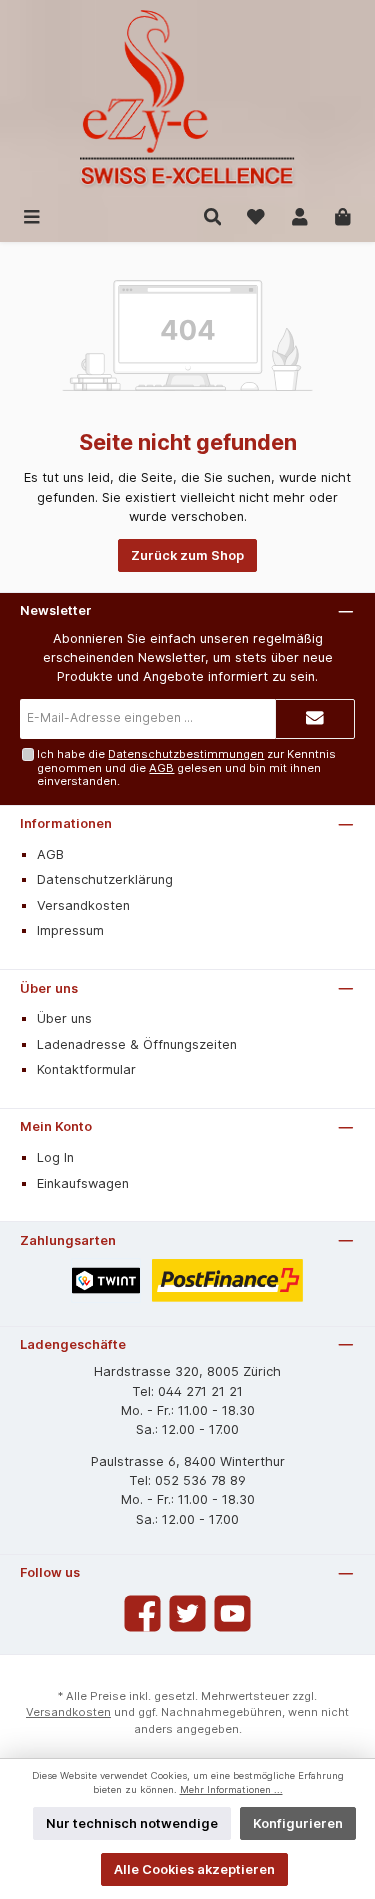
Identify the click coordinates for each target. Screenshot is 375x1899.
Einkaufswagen (83, 1183)
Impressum (70, 930)
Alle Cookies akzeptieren (194, 1869)
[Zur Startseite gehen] (187, 99)
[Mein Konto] (300, 215)
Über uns (49, 988)
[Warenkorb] (343, 215)
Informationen (66, 823)
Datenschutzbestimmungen (186, 754)
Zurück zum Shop (187, 555)
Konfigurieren (298, 1823)
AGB (161, 768)
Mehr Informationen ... (231, 1789)
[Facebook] (142, 1613)
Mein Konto (56, 1126)
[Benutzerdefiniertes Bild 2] (227, 1280)
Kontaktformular (86, 1069)
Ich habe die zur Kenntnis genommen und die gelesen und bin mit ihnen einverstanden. (186, 767)
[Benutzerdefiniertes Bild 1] (106, 1280)
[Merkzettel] (256, 215)
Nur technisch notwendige (132, 1823)
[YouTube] (232, 1613)
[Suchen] (213, 215)
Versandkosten (83, 905)
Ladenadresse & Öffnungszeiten (137, 1044)
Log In (55, 1157)
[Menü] (32, 215)
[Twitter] (187, 1613)
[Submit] (315, 719)
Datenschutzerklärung (105, 879)
